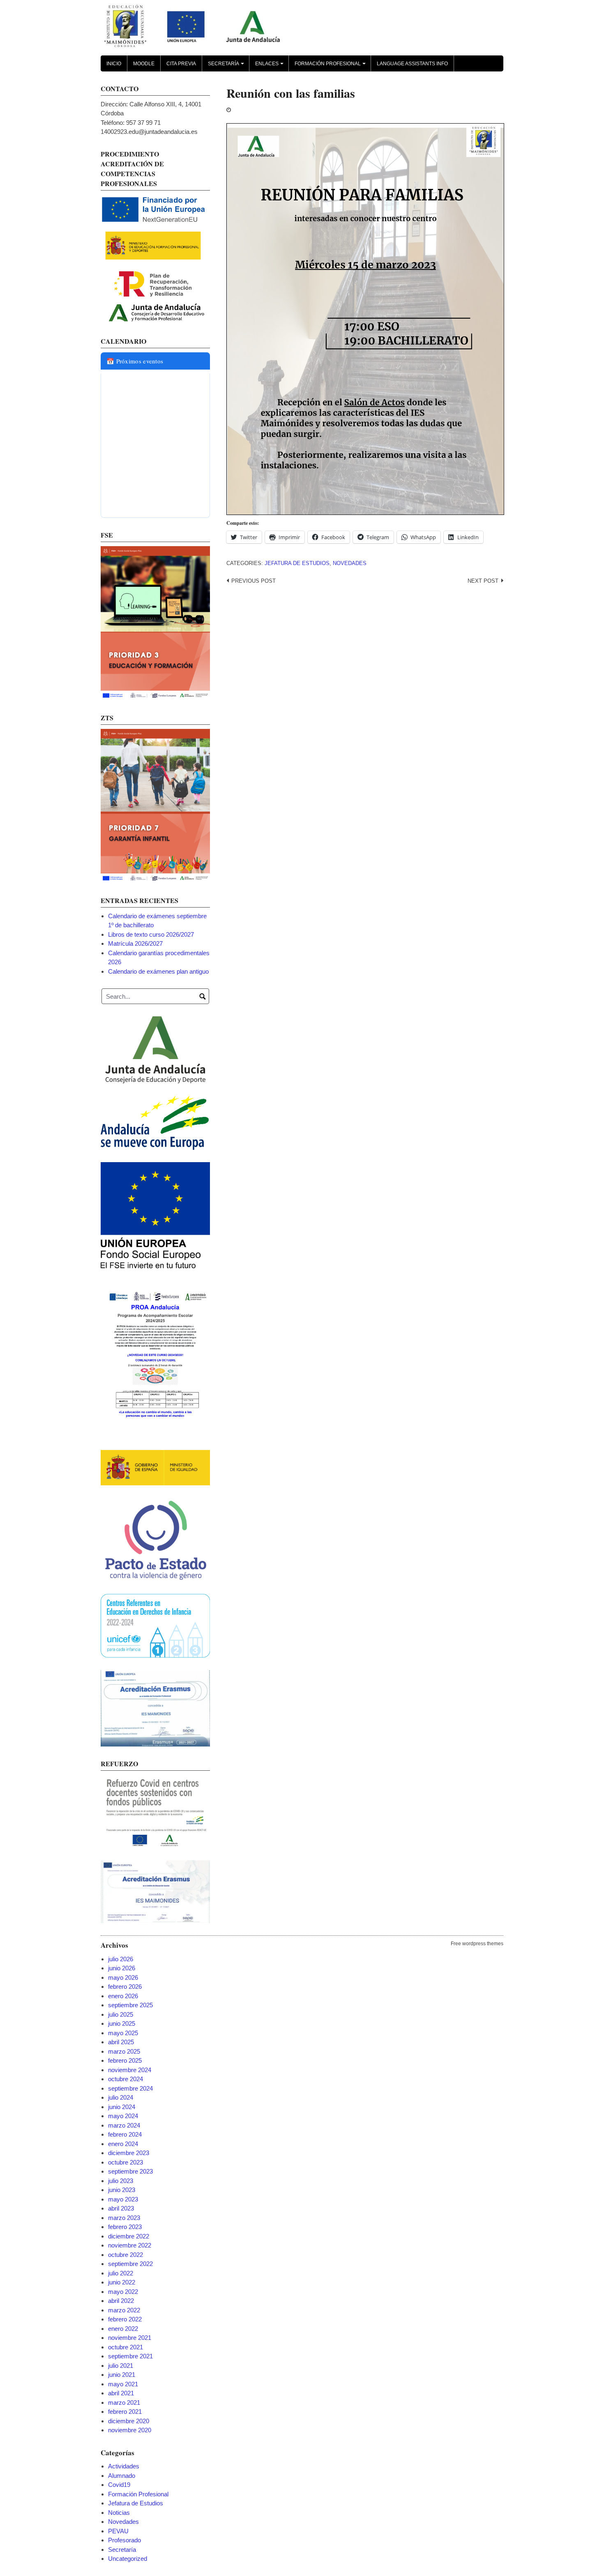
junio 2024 (122, 2107)
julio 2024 (121, 2097)
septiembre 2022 (130, 2264)
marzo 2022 (124, 2310)
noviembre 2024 (130, 2070)
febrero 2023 (125, 2227)
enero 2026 (123, 1996)
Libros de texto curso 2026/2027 (151, 934)
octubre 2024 (126, 2079)
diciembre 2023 (129, 2153)
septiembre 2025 (130, 2005)
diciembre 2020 (129, 2421)
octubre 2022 (126, 2255)
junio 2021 (122, 2375)
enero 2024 (123, 2144)
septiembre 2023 (130, 2171)
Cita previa (181, 64)
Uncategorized (128, 2559)
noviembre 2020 (130, 2430)
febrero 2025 (125, 2060)
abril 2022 (121, 2301)
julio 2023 (121, 2181)
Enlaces (271, 66)
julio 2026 (121, 1959)
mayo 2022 (123, 2292)
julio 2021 (121, 2366)
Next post (483, 581)
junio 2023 (122, 2190)
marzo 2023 (124, 2218)
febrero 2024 (125, 2134)
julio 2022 (121, 2273)
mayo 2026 (123, 1977)
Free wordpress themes (477, 1944)
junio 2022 (122, 2282)
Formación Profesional (331, 66)
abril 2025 (121, 2042)
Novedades (350, 563)
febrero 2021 (125, 2412)
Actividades (124, 2466)
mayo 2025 (123, 2033)
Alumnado (122, 2476)
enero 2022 (123, 2329)
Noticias (119, 2513)
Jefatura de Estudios (297, 563)
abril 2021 (121, 2393)
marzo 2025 (124, 2051)
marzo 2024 (124, 2125)
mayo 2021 (123, 2384)
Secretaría (227, 66)
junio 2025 (122, 2023)
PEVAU (118, 2531)
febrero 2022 (125, 2319)
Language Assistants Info (412, 64)
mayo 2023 (123, 2199)
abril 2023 (121, 2208)
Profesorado (124, 2540)
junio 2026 (122, 1968)
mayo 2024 (123, 2116)
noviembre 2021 (130, 2338)
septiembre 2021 (130, 2356)
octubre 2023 (126, 2162)
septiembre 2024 (130, 2088)
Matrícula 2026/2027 (135, 943)
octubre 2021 (126, 2347)
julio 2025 (121, 2014)
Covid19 (119, 2485)
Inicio (114, 64)
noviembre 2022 (130, 2245)
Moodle (144, 64)
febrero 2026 (125, 1987)
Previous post (254, 581)
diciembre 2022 (129, 2236)
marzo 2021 (124, 2403)
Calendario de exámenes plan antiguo (158, 971)
